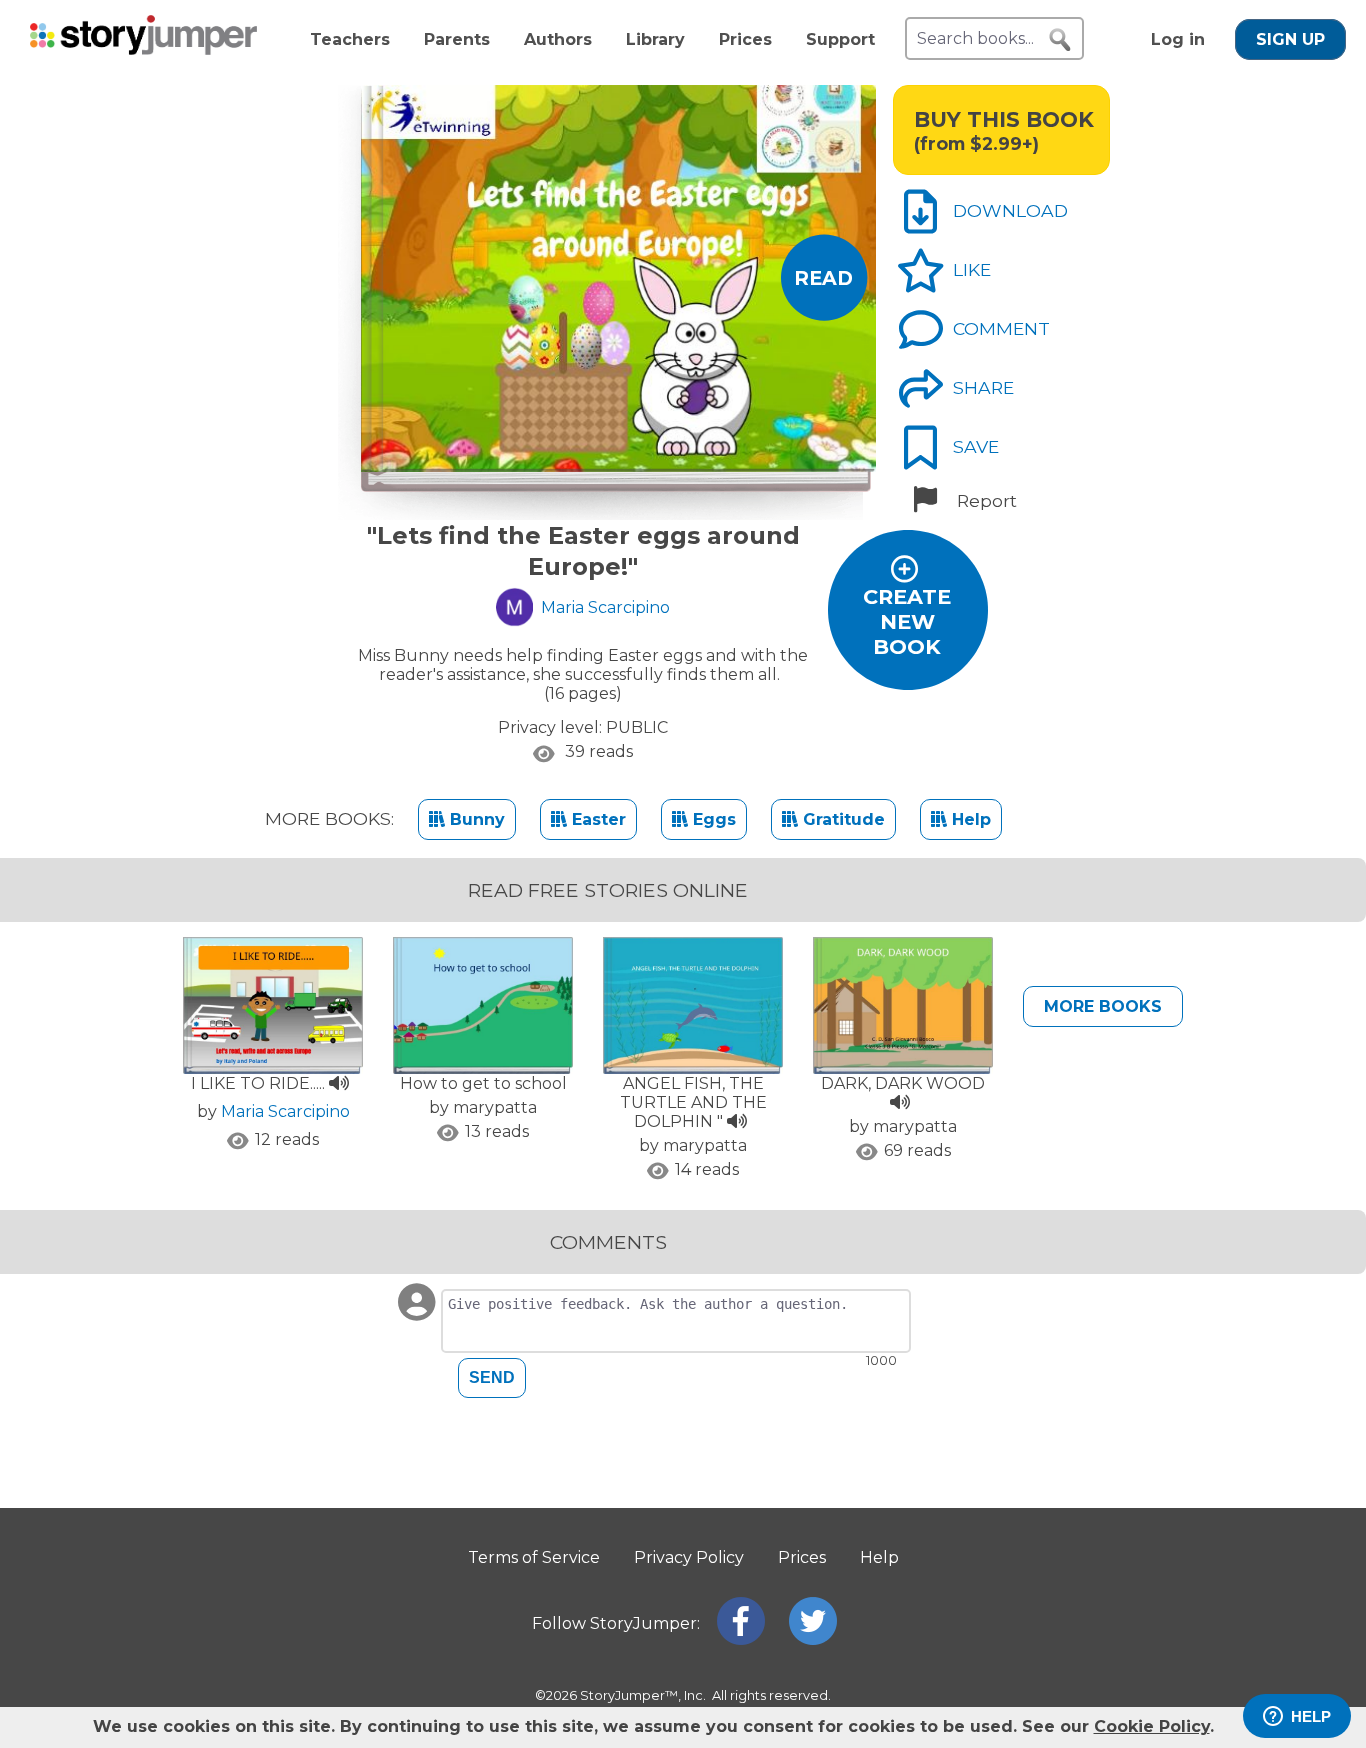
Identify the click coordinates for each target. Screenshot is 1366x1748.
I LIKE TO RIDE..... (260, 1083)
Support (840, 39)
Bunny (475, 819)
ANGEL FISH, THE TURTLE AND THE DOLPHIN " (693, 1102)
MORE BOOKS (1103, 1006)
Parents (457, 39)
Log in (1178, 39)
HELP (1311, 1716)
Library (655, 39)
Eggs (712, 819)
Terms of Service (534, 1557)
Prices (745, 39)
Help (969, 819)
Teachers (350, 39)
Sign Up (1290, 39)
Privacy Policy (689, 1557)
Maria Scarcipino (285, 1111)
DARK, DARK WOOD (903, 1083)
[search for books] (1060, 40)
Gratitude (841, 819)
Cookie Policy (1152, 1726)
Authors (558, 39)
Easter (596, 819)
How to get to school (483, 1083)
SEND (492, 1377)
